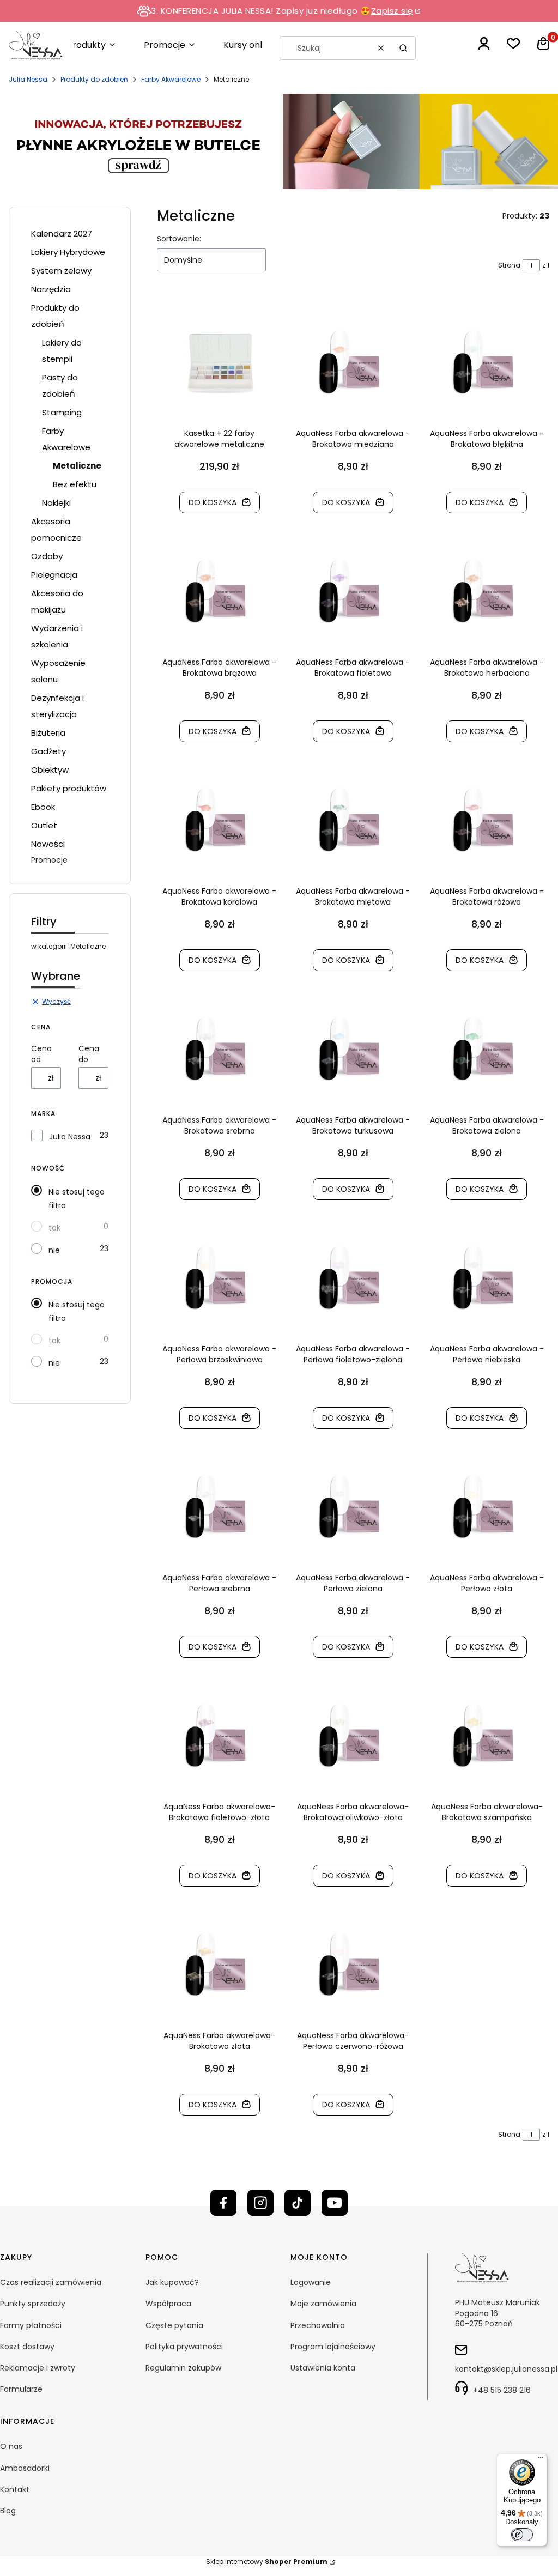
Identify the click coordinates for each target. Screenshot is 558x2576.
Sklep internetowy (267, 2562)
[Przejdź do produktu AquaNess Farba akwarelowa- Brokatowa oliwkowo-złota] (353, 1736)
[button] (403, 48)
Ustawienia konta (323, 2368)
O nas (11, 2446)
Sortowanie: (179, 239)
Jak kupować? (172, 2282)
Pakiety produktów (69, 788)
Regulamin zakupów (183, 2368)
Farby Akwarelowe (171, 79)
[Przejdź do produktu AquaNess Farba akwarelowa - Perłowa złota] (487, 1507)
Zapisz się (392, 11)
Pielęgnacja (54, 575)
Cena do (89, 1054)
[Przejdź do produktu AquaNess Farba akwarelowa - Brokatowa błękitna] (487, 362)
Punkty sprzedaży (33, 2304)
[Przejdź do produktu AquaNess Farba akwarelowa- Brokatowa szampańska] (487, 1736)
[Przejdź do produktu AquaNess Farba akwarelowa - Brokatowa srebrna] (219, 1049)
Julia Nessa (28, 79)
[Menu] (541, 2460)
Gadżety (48, 751)
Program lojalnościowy (333, 2347)
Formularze (21, 2389)
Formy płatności (31, 2325)
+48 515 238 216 (502, 2390)
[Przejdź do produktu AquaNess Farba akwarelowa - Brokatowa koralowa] (219, 820)
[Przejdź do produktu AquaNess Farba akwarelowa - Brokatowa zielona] (487, 1049)
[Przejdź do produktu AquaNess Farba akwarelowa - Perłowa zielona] (353, 1507)
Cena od (41, 1054)
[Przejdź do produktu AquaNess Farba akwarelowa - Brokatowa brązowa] (219, 591)
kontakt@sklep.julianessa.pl (506, 2369)
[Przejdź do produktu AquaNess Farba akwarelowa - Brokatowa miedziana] (353, 362)
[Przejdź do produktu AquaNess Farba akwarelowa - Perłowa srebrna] (219, 1507)
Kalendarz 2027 (62, 234)
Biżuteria (48, 733)
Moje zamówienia (323, 2304)
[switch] (522, 2535)
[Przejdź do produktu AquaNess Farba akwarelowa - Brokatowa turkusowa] (353, 1049)
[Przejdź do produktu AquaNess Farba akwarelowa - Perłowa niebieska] (487, 1278)
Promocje (49, 860)
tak (54, 1228)
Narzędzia (51, 289)
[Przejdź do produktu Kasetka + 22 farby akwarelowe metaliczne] (219, 362)
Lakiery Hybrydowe (68, 252)
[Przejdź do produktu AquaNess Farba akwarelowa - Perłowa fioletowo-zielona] (353, 1278)
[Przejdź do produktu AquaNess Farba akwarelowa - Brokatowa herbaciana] (487, 591)
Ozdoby (47, 556)
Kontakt (15, 2489)
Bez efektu (75, 484)
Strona (509, 265)
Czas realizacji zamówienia (51, 2282)
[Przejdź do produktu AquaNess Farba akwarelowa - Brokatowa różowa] (487, 820)
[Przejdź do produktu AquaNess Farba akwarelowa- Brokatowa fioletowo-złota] (219, 1736)
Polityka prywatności (184, 2347)
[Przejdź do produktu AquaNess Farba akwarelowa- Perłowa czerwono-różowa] (353, 1965)
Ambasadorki (25, 2468)
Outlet (44, 825)
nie (54, 1250)
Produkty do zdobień (94, 79)
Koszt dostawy (27, 2347)
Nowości (48, 844)
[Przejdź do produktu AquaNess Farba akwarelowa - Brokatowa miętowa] (353, 820)
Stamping (62, 412)
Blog (8, 2511)
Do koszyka (213, 502)
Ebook (43, 807)
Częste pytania (174, 2325)
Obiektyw (50, 770)
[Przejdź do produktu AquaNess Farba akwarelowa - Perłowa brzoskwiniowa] (219, 1278)
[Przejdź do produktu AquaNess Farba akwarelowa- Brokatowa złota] (219, 1965)
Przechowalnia (318, 2325)
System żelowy (61, 271)
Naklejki (56, 503)
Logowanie (311, 2282)
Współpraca (168, 2304)
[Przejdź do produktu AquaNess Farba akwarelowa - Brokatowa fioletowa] (353, 591)
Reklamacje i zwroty (38, 2368)
